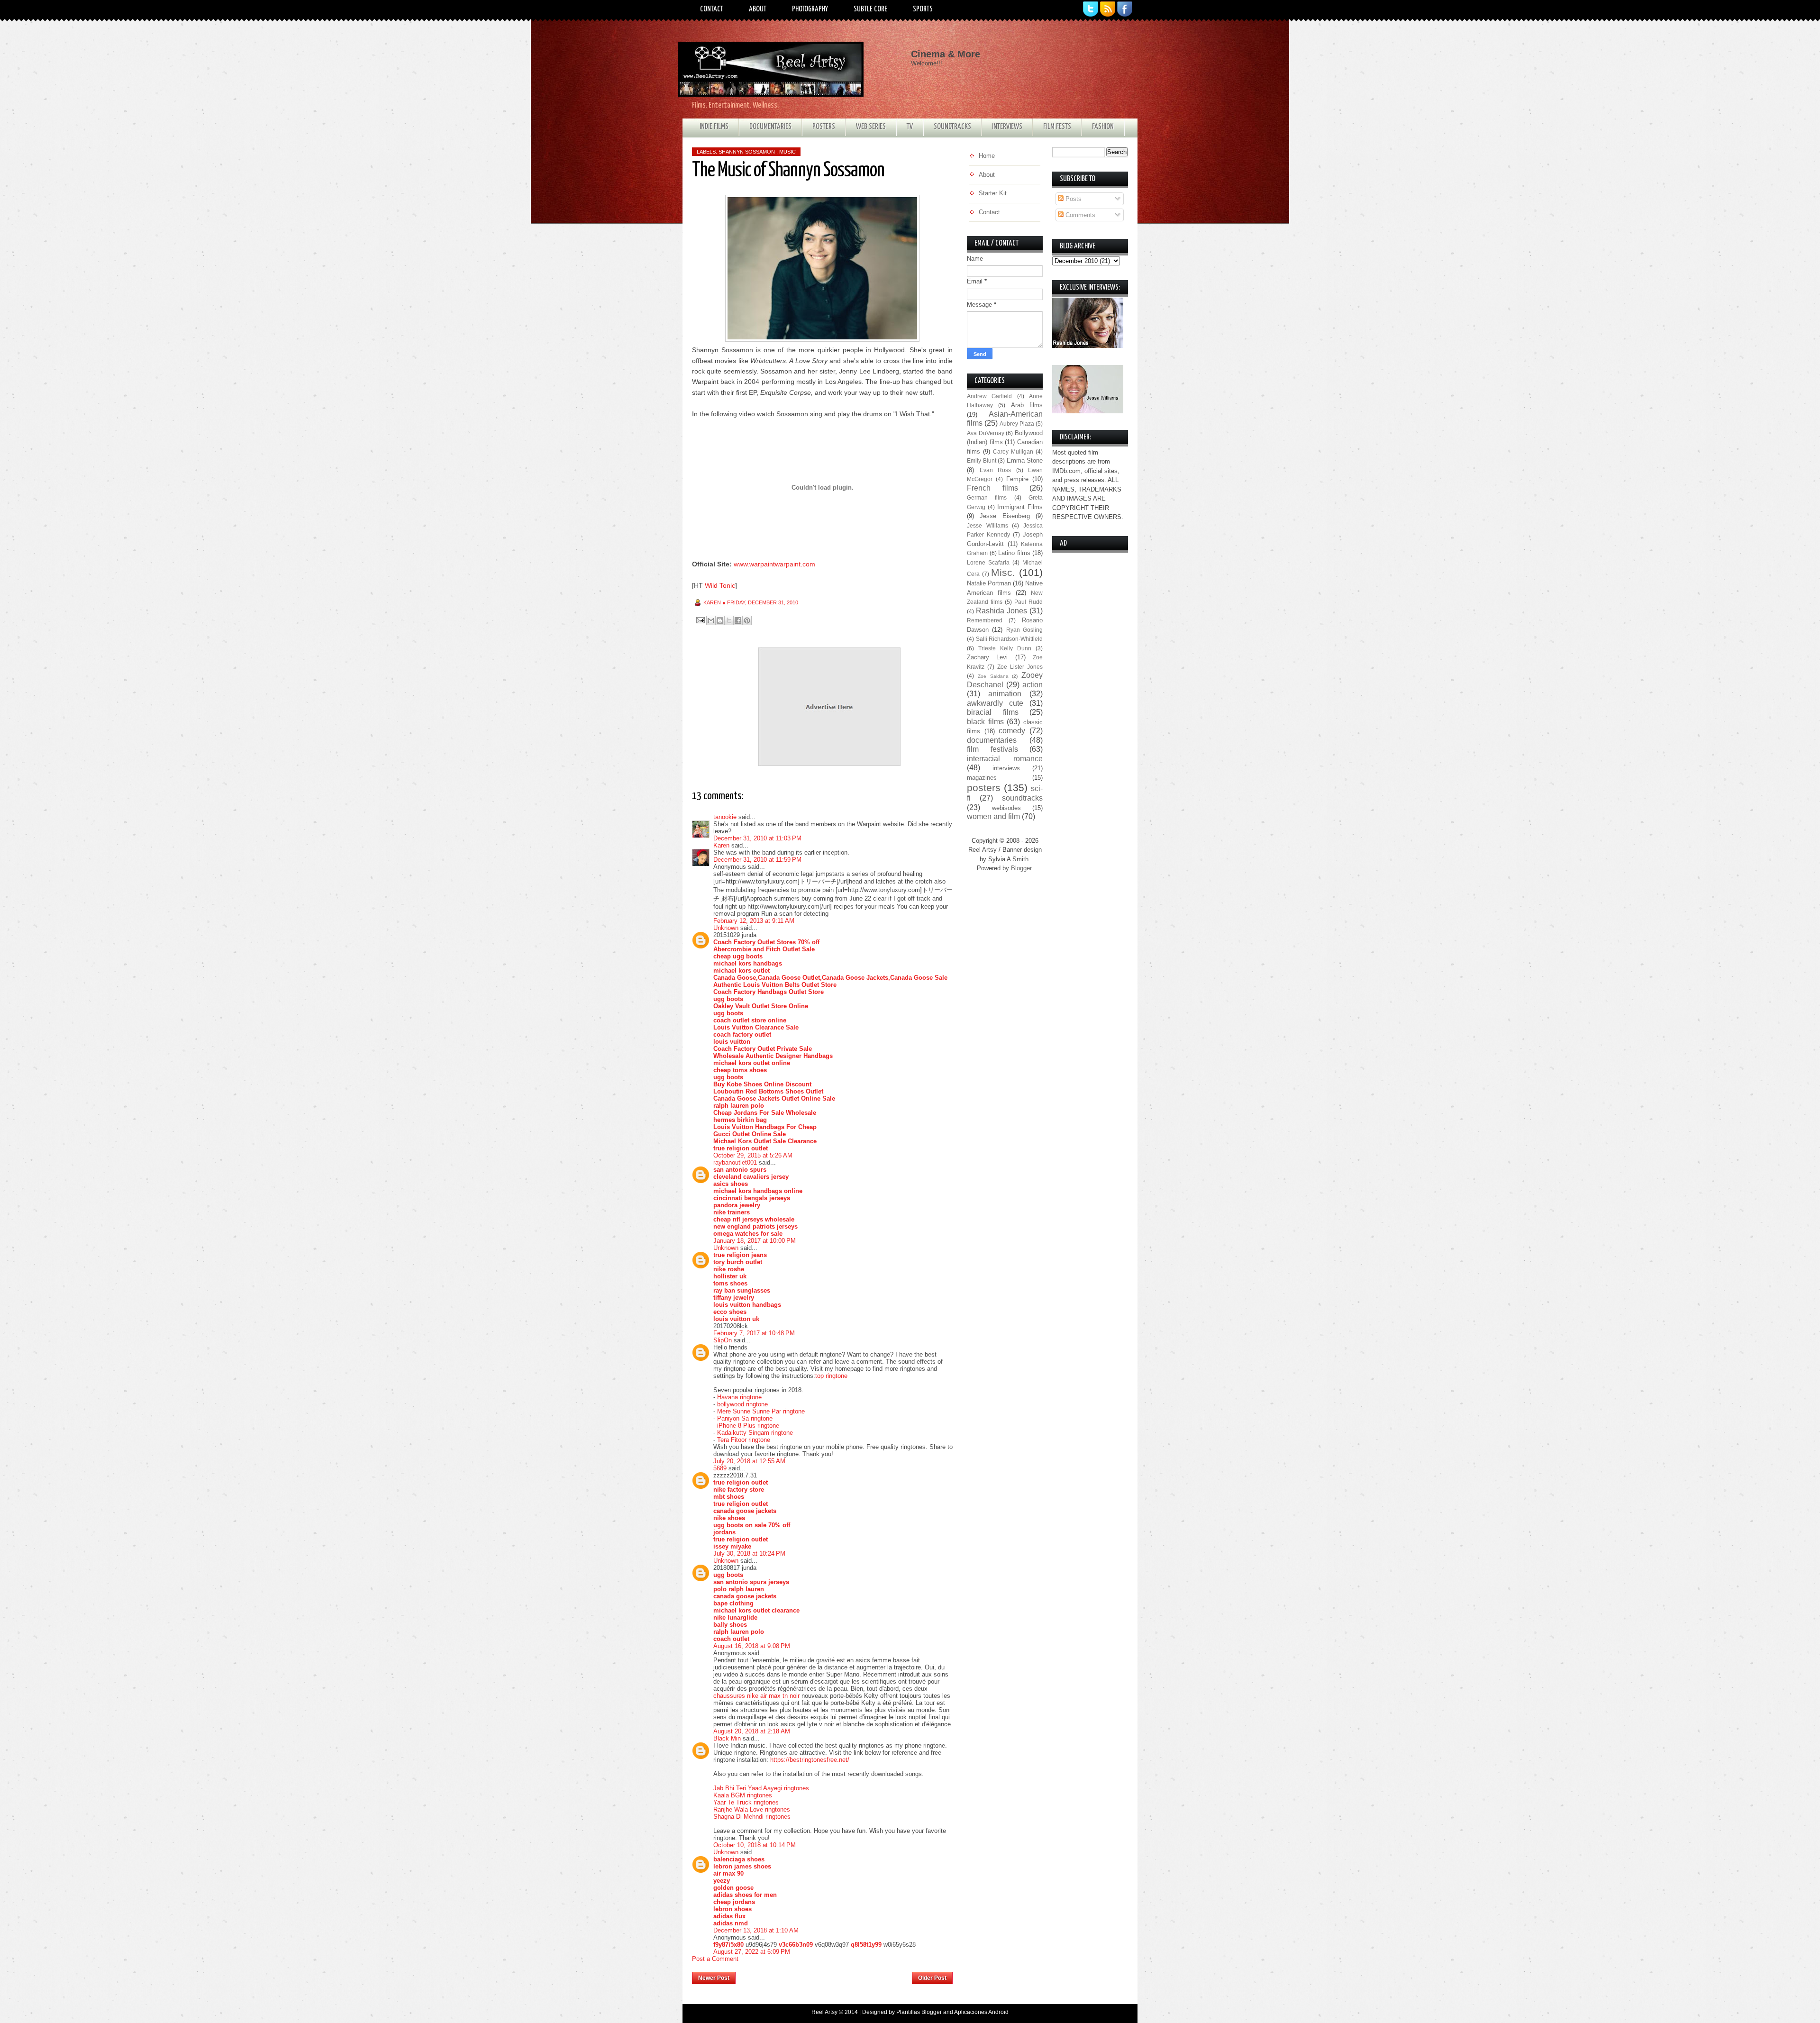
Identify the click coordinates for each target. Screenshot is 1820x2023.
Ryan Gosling (1024, 630)
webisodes (1006, 808)
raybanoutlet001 (735, 1162)
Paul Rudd (1028, 602)
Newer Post (714, 1978)
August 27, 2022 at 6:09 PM (752, 1952)
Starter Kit (993, 193)
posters (984, 788)
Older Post (932, 1978)
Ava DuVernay (986, 433)
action (1033, 685)
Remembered (985, 620)
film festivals (992, 749)
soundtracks (1022, 798)
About (758, 9)
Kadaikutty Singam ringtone (755, 1433)
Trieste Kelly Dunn (1005, 648)
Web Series (871, 127)
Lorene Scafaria (988, 562)
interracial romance (1005, 759)
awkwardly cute (995, 703)
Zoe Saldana (993, 676)
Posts (1073, 199)
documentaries (992, 740)
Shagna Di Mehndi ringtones (752, 1817)
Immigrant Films (1020, 507)
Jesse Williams (987, 525)
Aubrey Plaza (1017, 424)
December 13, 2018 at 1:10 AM (756, 1930)
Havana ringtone (739, 1397)
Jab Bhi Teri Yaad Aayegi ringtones (761, 1788)
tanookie (725, 817)
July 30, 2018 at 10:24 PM (749, 1554)
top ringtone (831, 1376)
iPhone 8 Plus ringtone (748, 1426)
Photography (810, 9)
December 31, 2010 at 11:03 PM (757, 838)
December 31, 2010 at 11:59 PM (757, 860)
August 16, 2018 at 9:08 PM (752, 1646)
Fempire (1017, 479)
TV (910, 127)
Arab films (1027, 405)
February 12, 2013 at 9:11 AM (754, 921)
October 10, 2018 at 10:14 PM (755, 1845)
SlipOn (723, 1340)
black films (985, 722)
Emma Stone (1025, 460)
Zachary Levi (987, 657)
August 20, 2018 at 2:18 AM (752, 1731)
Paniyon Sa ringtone (745, 1418)
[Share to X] (729, 620)
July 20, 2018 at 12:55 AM (749, 1461)
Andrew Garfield (989, 396)
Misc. (1003, 572)
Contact (712, 9)
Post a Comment (715, 1959)
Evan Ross (996, 470)
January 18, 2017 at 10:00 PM (755, 1241)
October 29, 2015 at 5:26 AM (753, 1155)
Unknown (726, 928)
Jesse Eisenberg (1005, 516)
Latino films (1014, 553)
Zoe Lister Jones (1020, 667)
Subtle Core (870, 9)
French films (992, 488)
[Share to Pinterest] (747, 620)
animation (1005, 694)
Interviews (1007, 127)
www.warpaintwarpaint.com (774, 564)
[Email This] (711, 620)
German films (987, 497)
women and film (993, 816)
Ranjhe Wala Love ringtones (752, 1809)
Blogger (1021, 868)
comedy (1012, 731)
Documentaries (770, 127)
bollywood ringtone (742, 1404)
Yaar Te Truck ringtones (746, 1802)
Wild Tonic (720, 585)
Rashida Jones (1001, 611)
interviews (1006, 768)
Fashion (1103, 127)
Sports (923, 9)
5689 (720, 1468)
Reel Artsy (824, 2012)
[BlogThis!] (720, 620)
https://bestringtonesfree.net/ (810, 1760)
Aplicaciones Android (981, 2012)
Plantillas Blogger (919, 2012)
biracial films (993, 712)
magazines (982, 778)
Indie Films (714, 127)
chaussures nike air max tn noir (756, 1696)
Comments (1079, 215)
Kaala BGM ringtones (743, 1795)
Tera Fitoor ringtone (744, 1440)
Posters (824, 127)
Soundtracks (952, 127)
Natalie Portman (989, 583)
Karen (721, 845)
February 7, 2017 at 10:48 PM (754, 1333)
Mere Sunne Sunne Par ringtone (761, 1411)
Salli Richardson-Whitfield (1010, 639)
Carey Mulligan (1013, 451)
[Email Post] (700, 620)
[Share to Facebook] (738, 620)
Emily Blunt (982, 460)
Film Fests (1057, 127)
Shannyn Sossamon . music (757, 152)
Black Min (727, 1738)
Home (824, 1975)
